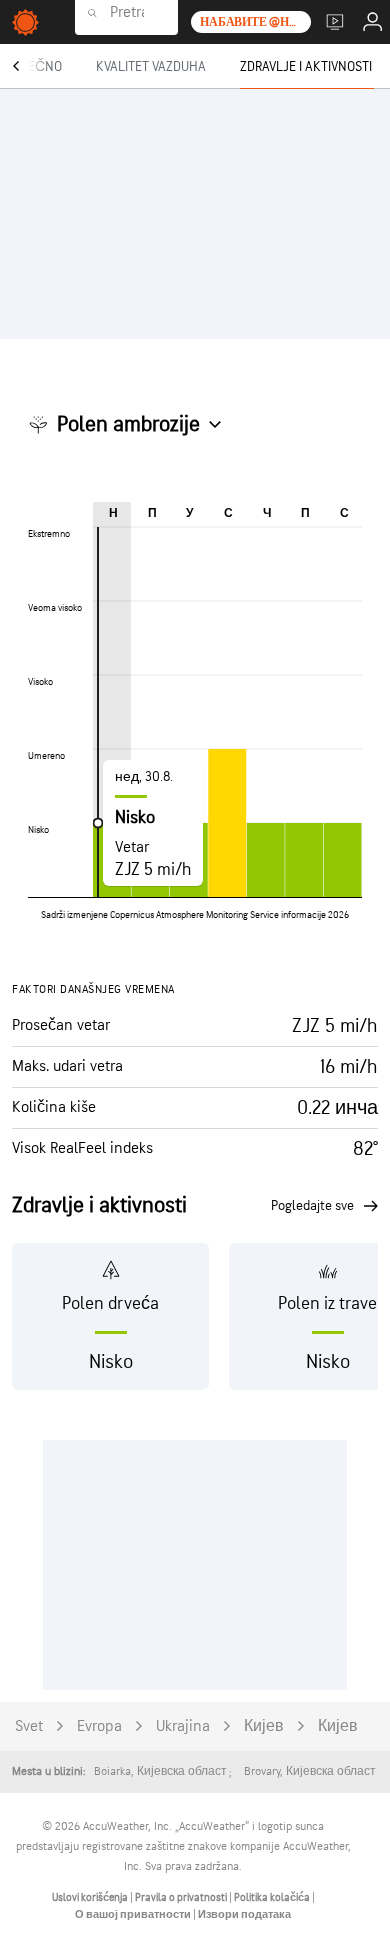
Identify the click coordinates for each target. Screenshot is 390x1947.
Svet (29, 1726)
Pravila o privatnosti (182, 1897)
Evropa (99, 1726)
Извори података (244, 1914)
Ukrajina (183, 1726)
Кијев (264, 1726)
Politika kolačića (273, 1897)
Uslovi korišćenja (91, 1897)
